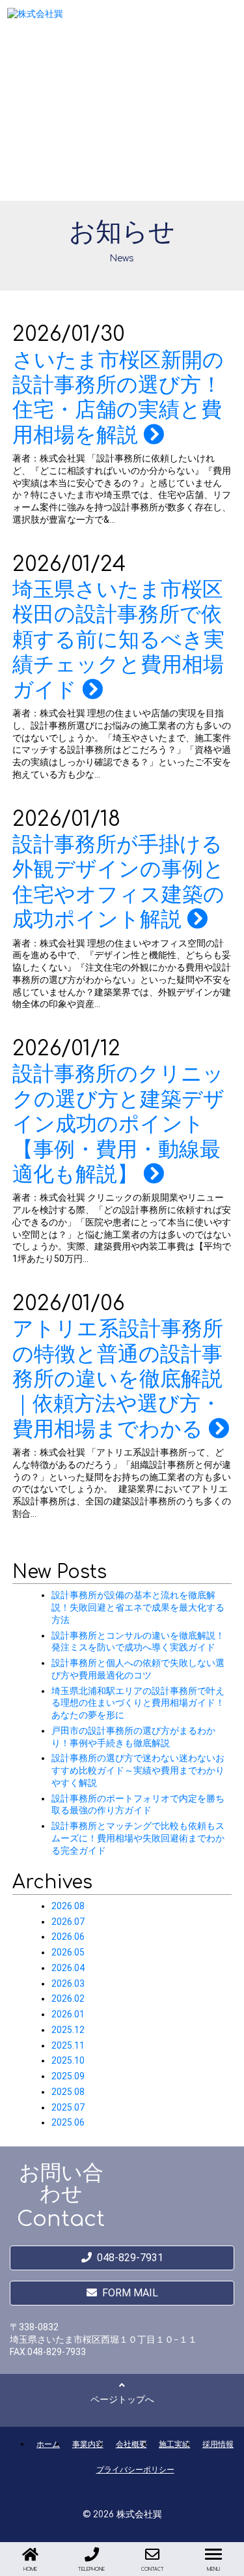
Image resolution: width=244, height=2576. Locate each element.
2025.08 (68, 2092)
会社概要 (131, 2444)
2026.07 (68, 1922)
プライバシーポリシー (135, 2469)
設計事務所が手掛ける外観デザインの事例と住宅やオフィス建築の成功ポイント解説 (118, 882)
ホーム (48, 2444)
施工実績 (174, 2444)
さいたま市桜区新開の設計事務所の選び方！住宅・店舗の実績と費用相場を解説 (118, 397)
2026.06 (68, 1937)
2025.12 (68, 2030)
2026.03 (68, 1983)
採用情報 (218, 2444)
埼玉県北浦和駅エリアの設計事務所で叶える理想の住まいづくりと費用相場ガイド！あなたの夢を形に (138, 1703)
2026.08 (68, 1906)
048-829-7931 (130, 2258)
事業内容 (88, 2444)
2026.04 (68, 1968)
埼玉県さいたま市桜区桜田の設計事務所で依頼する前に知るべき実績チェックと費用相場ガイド (118, 639)
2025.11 (68, 2045)
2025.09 (68, 2076)
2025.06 (68, 2122)
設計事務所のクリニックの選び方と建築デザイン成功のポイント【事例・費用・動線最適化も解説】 (118, 1124)
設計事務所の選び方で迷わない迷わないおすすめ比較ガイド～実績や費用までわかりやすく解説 (138, 1770)
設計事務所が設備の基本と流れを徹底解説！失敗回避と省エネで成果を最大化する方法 (138, 1607)
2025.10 (68, 2060)
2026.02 (68, 1998)
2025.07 (68, 2107)
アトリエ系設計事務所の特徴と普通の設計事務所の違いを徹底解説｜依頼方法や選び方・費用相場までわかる (118, 1379)
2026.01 (68, 2014)
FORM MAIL (130, 2293)
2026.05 (68, 1952)
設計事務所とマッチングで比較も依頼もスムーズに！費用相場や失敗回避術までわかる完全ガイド (138, 1838)
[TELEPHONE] (92, 2554)
